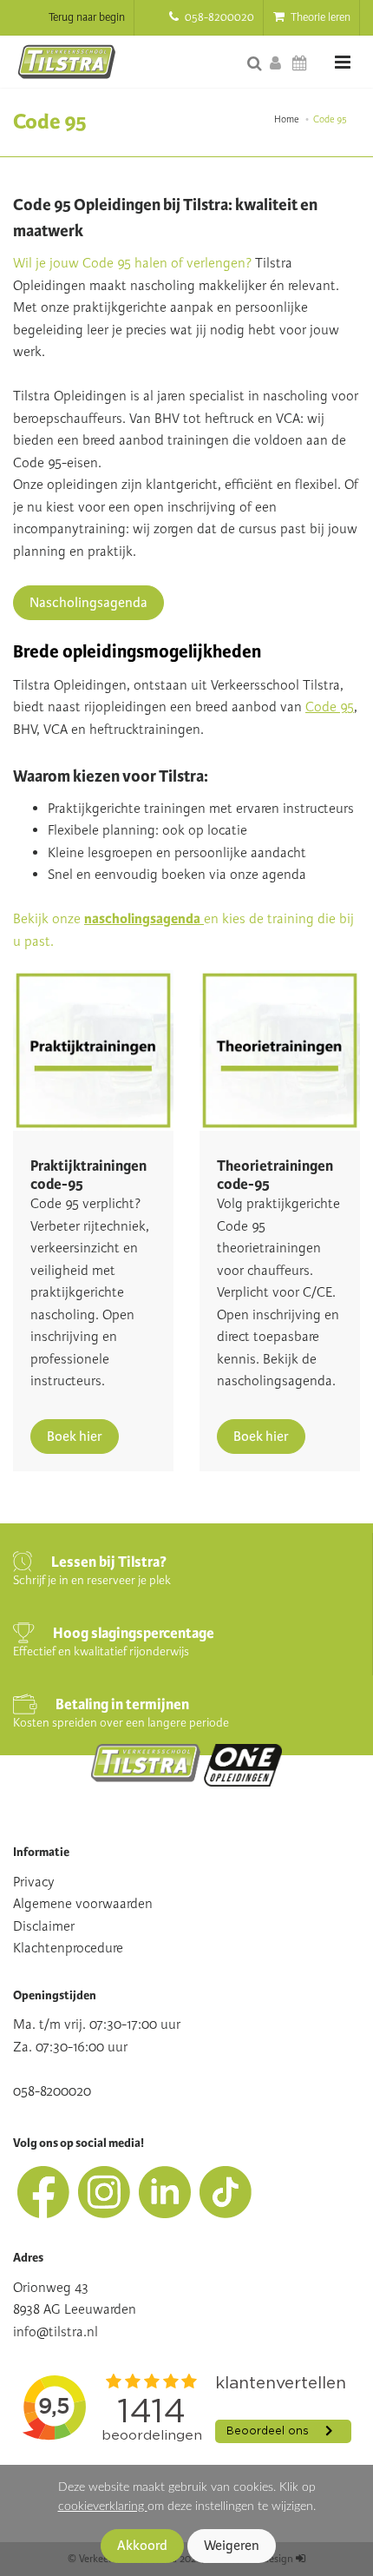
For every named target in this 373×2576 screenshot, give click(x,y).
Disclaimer (44, 1926)
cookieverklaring (103, 2506)
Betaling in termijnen (122, 1704)
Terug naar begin (87, 17)
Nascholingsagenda (88, 603)
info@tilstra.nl (56, 2332)
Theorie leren (319, 17)
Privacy (34, 1882)
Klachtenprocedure (68, 1948)
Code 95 (330, 707)
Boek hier (75, 1437)
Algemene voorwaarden (83, 1904)
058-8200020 (218, 17)
